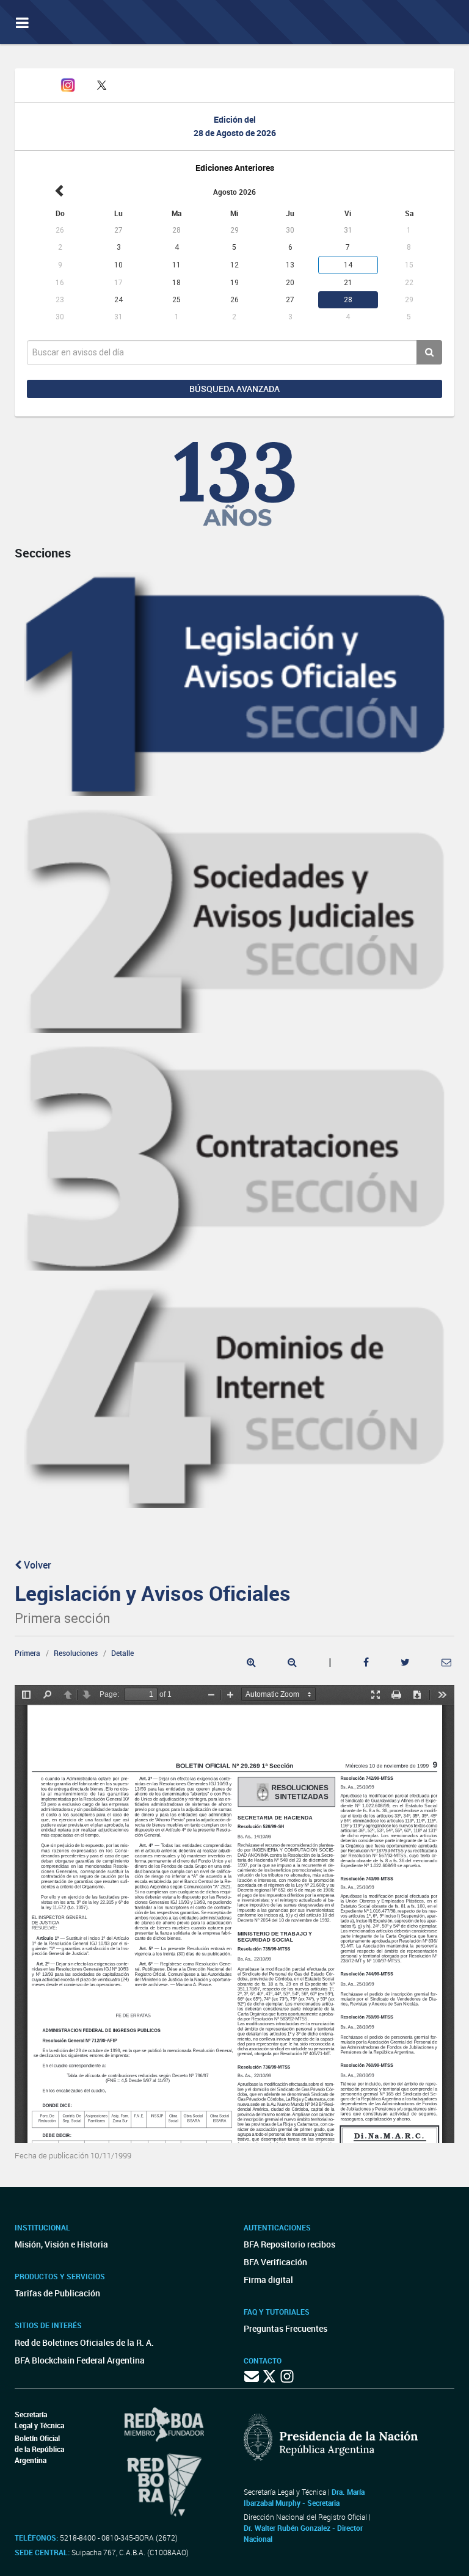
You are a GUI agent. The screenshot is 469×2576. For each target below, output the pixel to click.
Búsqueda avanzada (234, 389)
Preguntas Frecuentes (285, 2328)
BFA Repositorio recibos (289, 2244)
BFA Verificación (275, 2262)
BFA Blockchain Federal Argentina (80, 2360)
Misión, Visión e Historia (61, 2244)
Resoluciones (76, 1653)
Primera (27, 1653)
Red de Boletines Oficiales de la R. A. (84, 2342)
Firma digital (268, 2280)
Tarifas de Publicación (57, 2293)
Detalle (122, 1653)
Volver (36, 1565)
